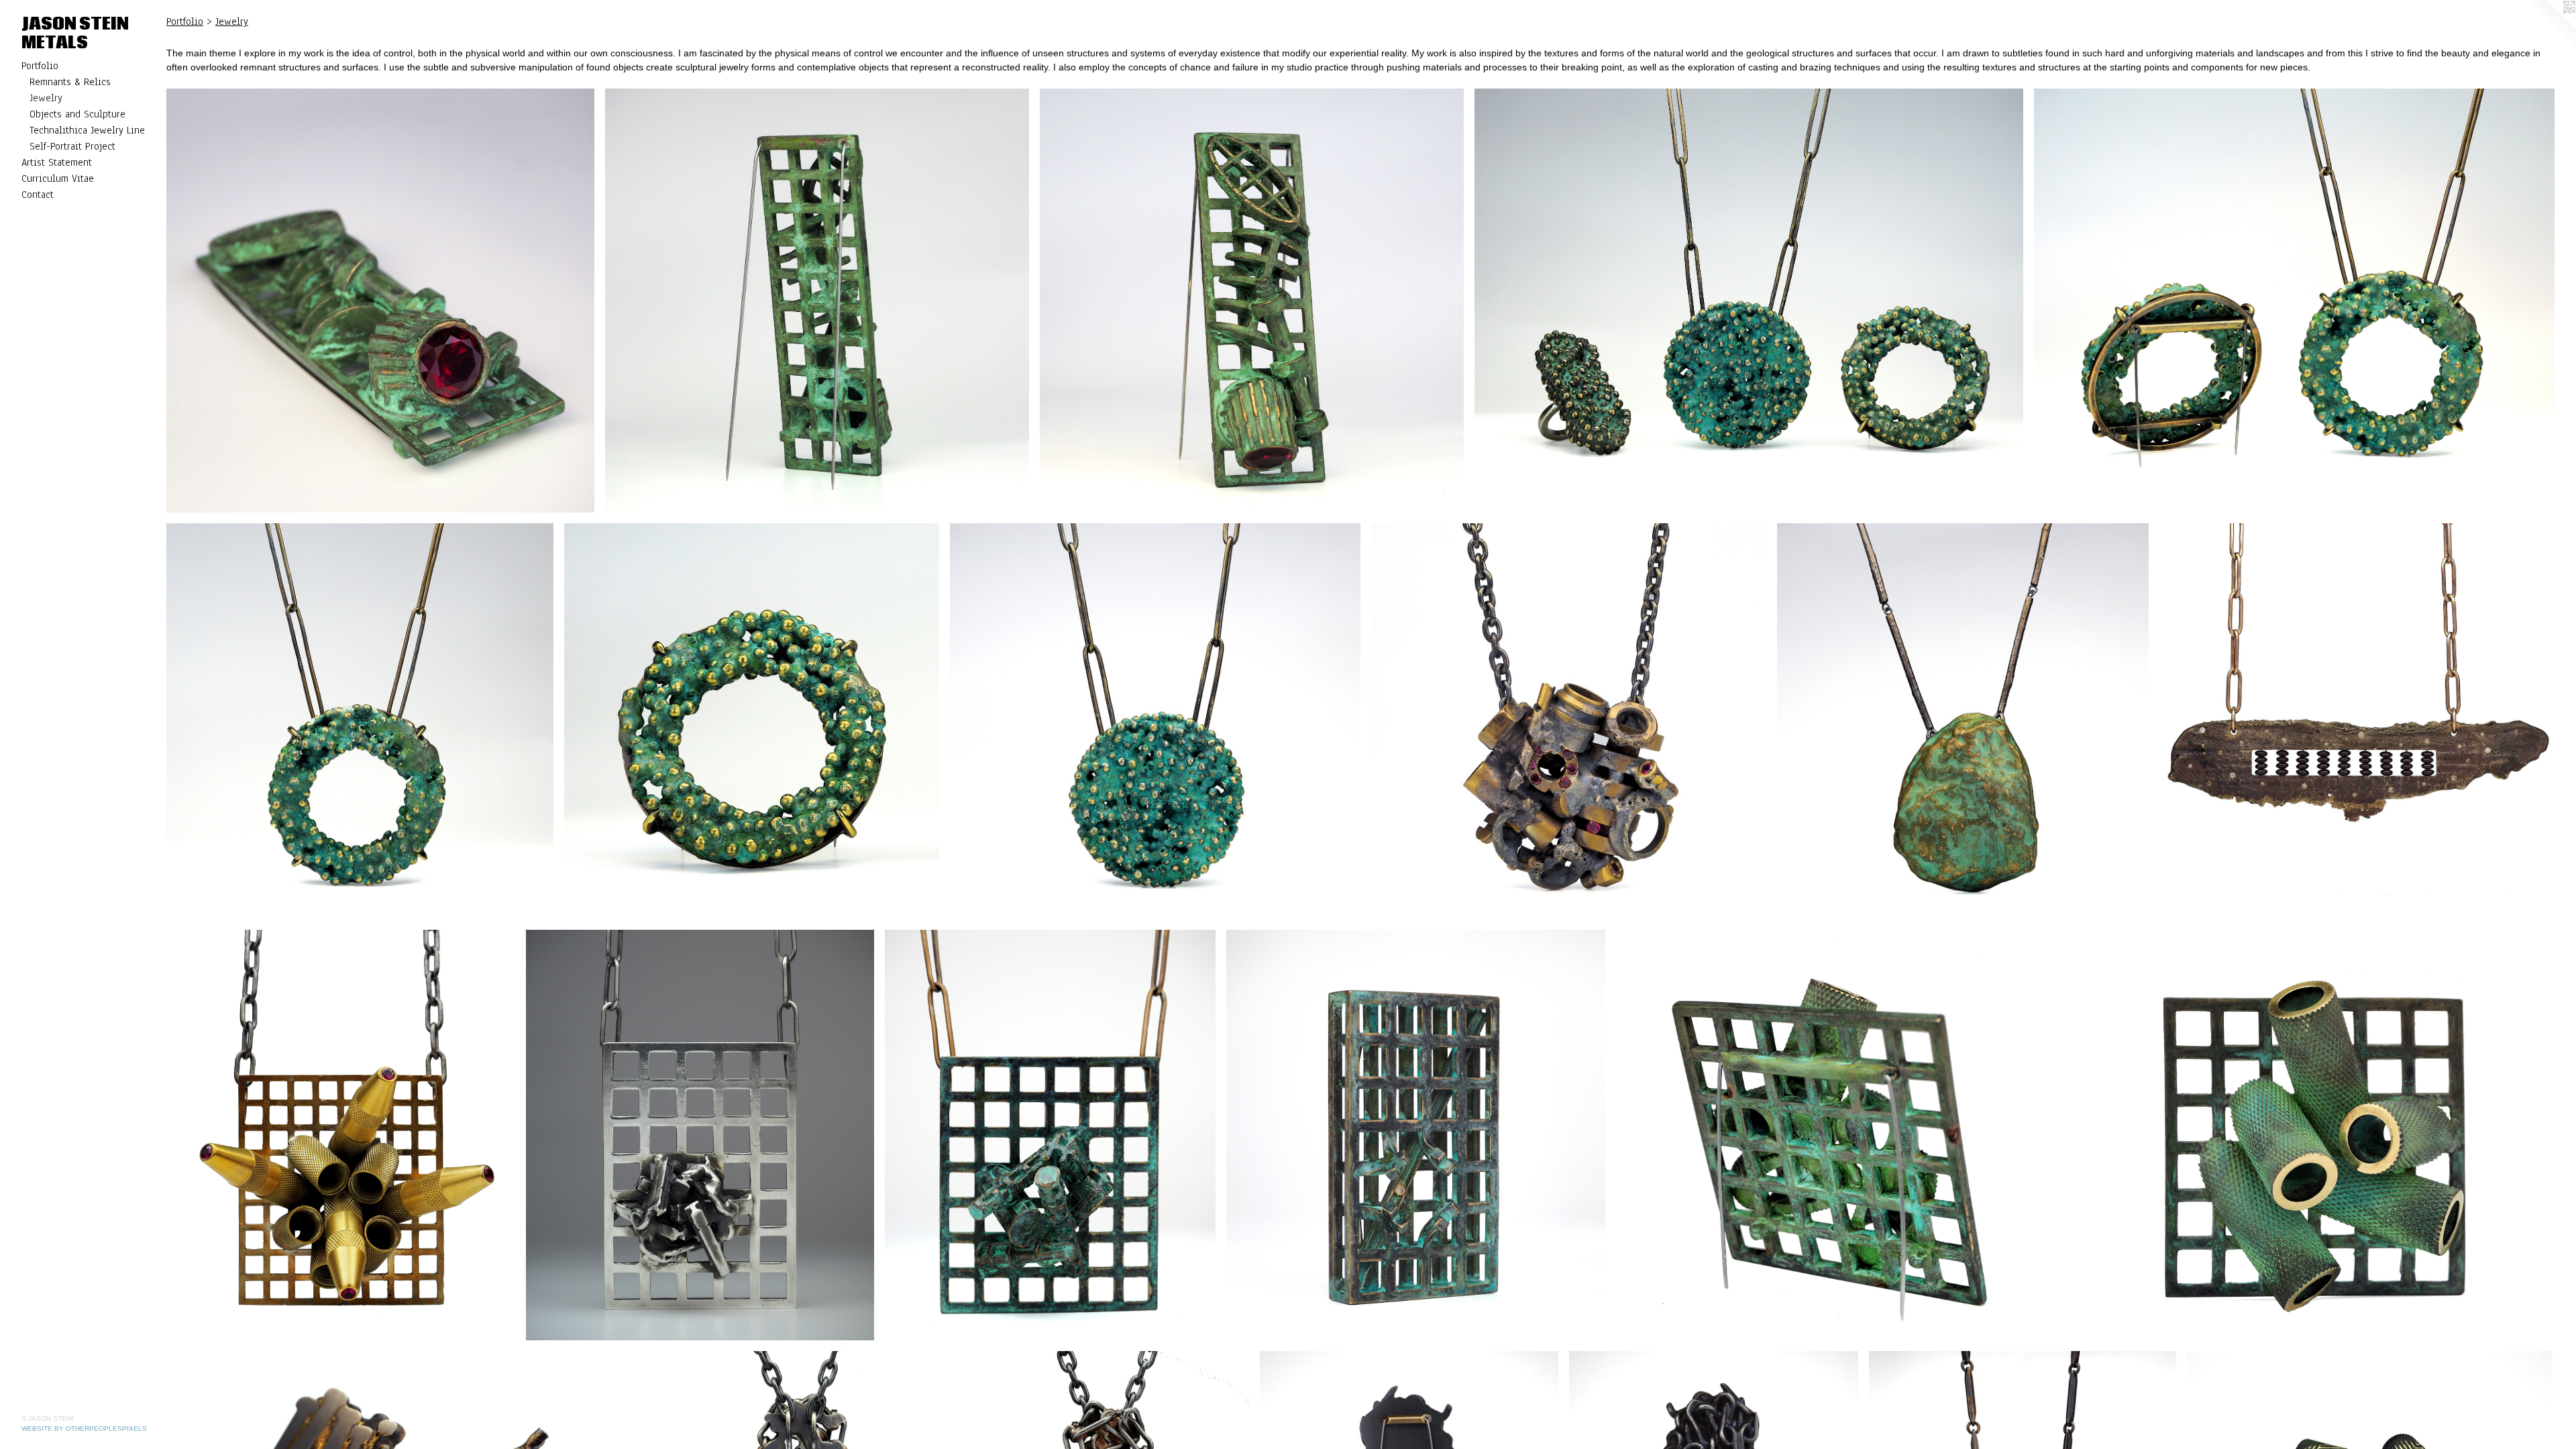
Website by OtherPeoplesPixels (84, 1429)
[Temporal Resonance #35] (1252, 301)
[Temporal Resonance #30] (341, 1135)
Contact (38, 195)
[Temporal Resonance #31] (1569, 721)
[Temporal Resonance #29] (700, 1135)
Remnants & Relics (70, 82)
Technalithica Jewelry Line (87, 130)
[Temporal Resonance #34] (360, 721)
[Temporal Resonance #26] (2312, 1135)
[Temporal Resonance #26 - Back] (1837, 1135)
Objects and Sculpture (77, 114)
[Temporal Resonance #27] (1416, 1135)
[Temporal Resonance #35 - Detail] (380, 301)
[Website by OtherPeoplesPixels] (2549, 27)
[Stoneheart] (1963, 721)
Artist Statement (57, 162)
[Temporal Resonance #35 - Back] (817, 301)
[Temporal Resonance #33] (752, 721)
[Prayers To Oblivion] (2357, 721)
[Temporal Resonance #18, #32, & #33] (1749, 301)
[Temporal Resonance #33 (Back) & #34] (2294, 301)
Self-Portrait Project (72, 146)
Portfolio (40, 66)
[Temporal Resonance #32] (1155, 721)
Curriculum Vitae (58, 178)
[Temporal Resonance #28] (1050, 1135)
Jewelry (46, 98)
